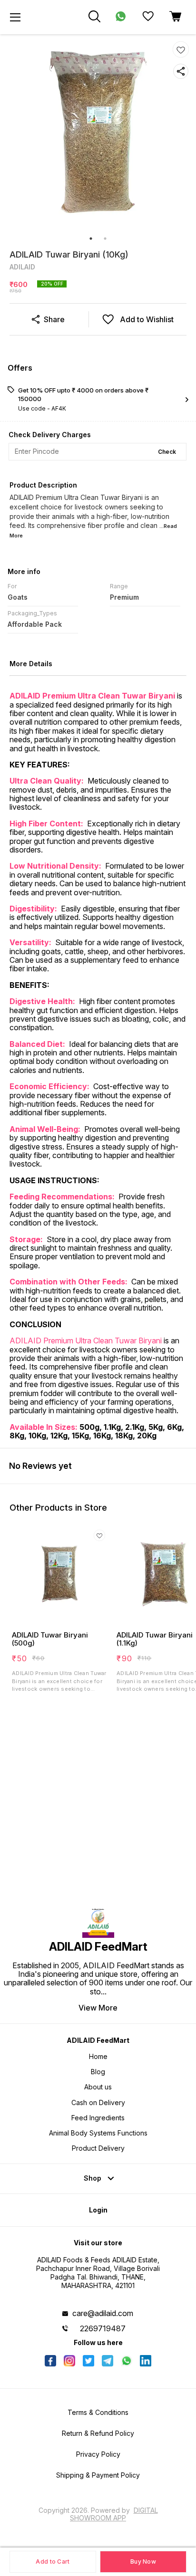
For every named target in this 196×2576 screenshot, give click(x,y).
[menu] (15, 17)
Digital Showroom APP (114, 2514)
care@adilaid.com (103, 2313)
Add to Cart (53, 2562)
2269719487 (103, 2328)
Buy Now (143, 2562)
